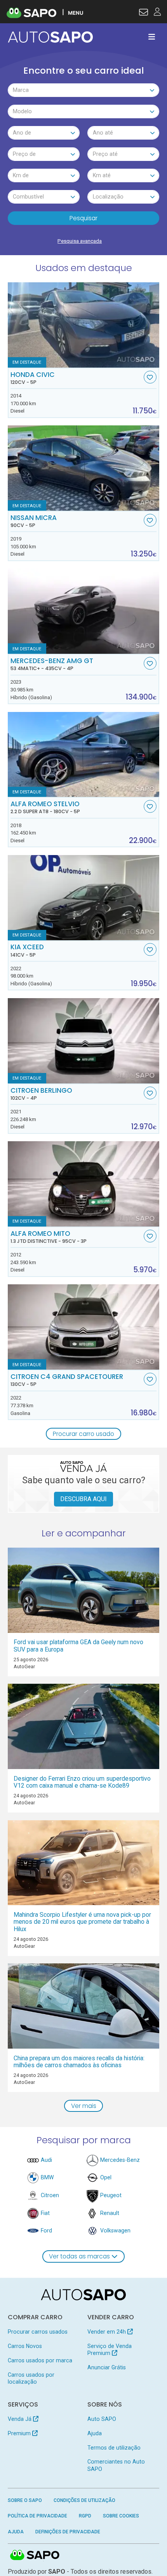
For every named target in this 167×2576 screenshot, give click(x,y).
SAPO (35, 2555)
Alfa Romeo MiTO (49, 1237)
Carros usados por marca (40, 2360)
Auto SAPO (102, 2419)
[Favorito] (150, 377)
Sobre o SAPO (25, 2500)
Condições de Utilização (84, 2500)
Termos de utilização (114, 2448)
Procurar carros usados (38, 2332)
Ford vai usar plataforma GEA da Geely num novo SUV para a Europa (78, 1646)
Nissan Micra (34, 521)
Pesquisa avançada (80, 241)
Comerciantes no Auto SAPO (116, 2465)
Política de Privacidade (37, 2516)
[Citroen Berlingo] (84, 1041)
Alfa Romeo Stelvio (45, 807)
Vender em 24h (107, 2332)
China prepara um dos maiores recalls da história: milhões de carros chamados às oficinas (79, 2062)
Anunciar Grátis (107, 2367)
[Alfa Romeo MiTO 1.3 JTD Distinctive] (84, 1184)
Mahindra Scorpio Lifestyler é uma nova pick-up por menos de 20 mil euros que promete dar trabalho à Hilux (82, 1922)
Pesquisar (83, 218)
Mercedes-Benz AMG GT (52, 664)
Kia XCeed (27, 950)
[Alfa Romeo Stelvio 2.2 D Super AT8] (84, 755)
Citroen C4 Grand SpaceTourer (67, 1380)
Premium (20, 2433)
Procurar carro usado (83, 1434)
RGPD (85, 2516)
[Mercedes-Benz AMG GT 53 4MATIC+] (84, 611)
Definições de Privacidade (68, 2532)
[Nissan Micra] (84, 468)
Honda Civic (33, 378)
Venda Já (20, 2419)
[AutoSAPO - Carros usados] (50, 37)
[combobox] (84, 90)
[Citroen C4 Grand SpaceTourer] (84, 1327)
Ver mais (84, 2106)
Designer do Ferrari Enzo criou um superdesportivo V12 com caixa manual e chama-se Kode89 (82, 1782)
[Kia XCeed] (84, 898)
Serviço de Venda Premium (110, 2350)
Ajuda (95, 2433)
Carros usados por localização (31, 2378)
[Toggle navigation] (152, 37)
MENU (76, 13)
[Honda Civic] (84, 325)
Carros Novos (25, 2346)
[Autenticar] (144, 13)
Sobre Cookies (121, 2516)
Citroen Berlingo (41, 1094)
